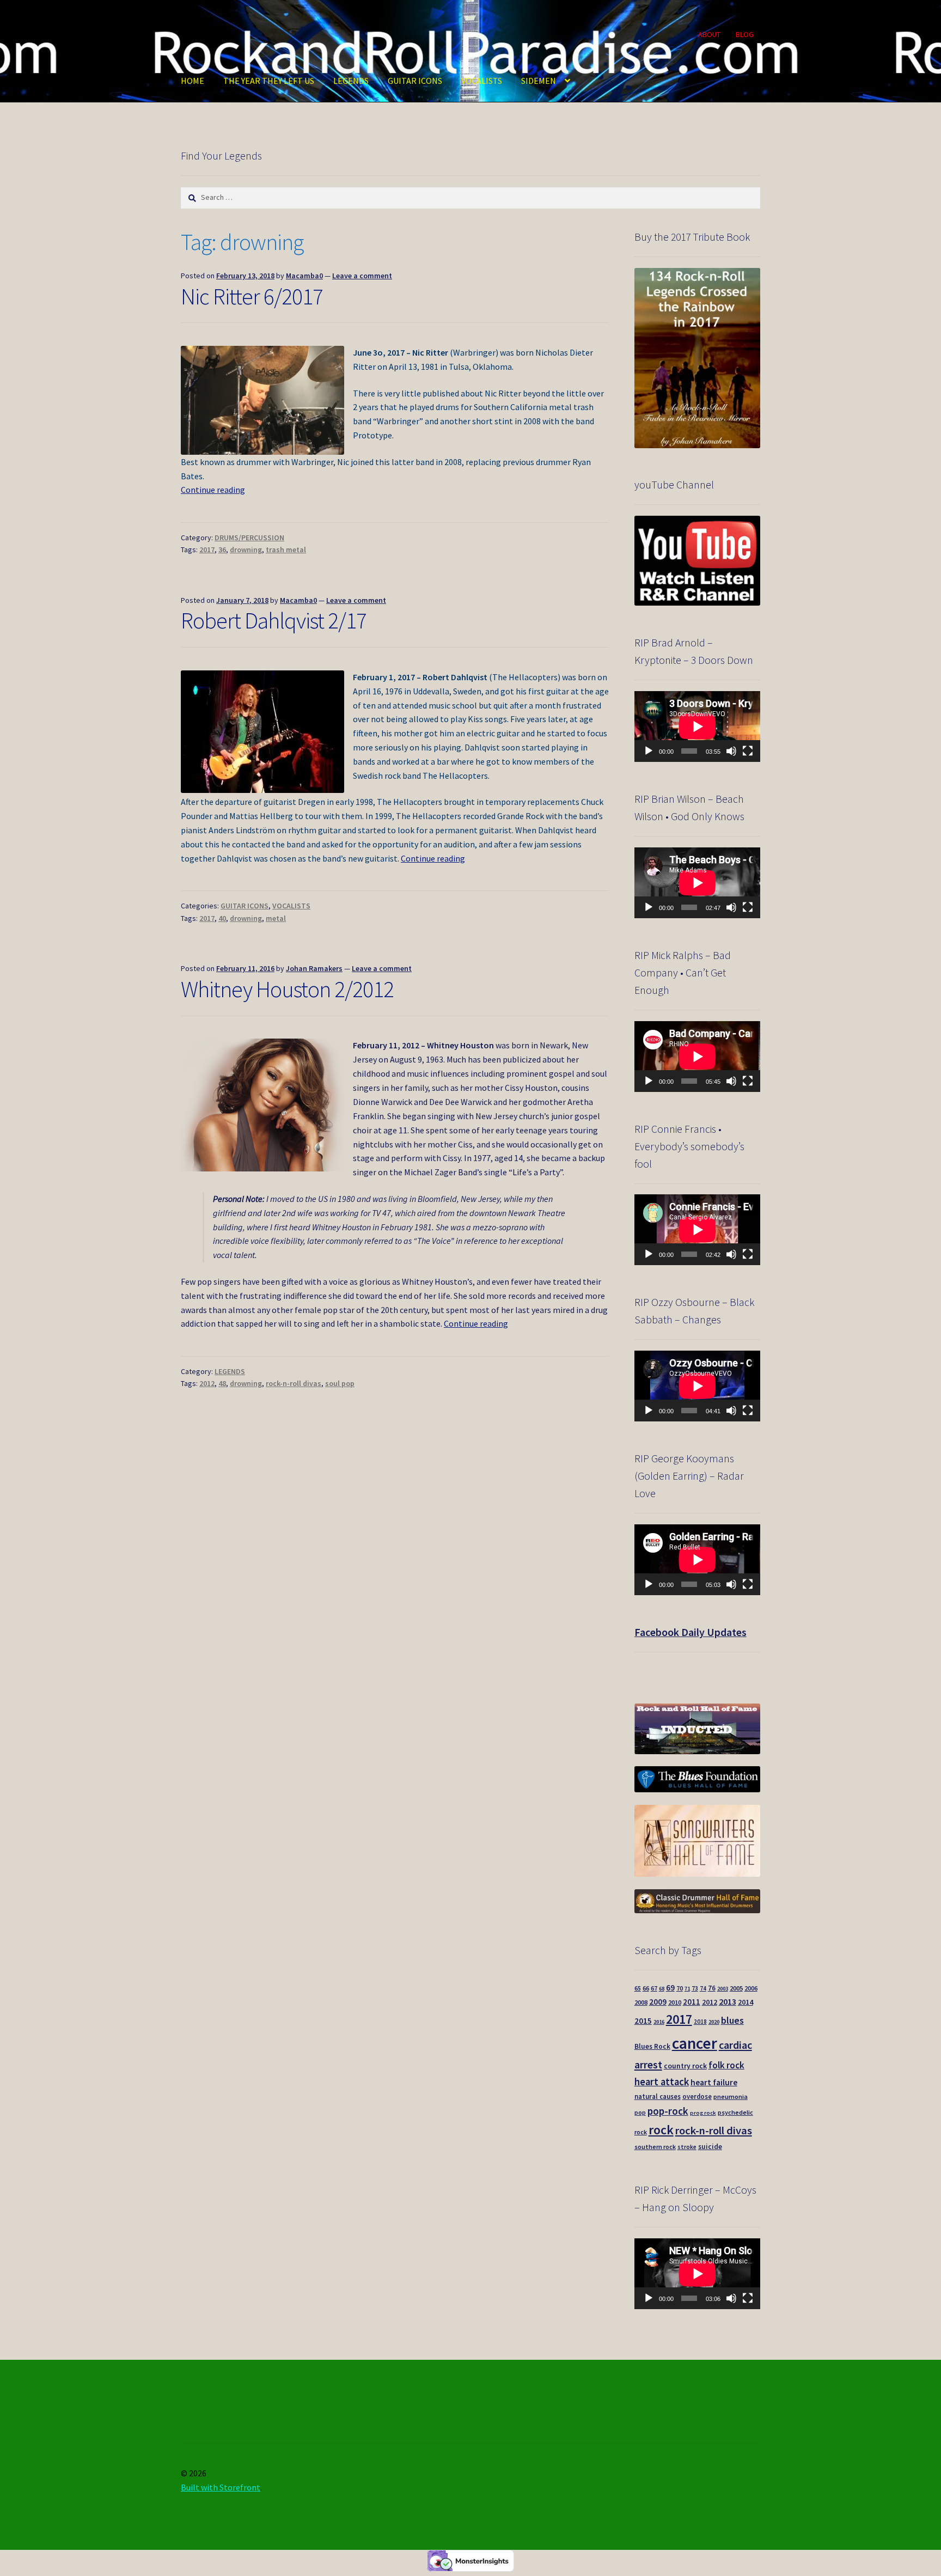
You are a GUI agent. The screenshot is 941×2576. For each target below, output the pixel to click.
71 (687, 1989)
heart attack (662, 2082)
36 (222, 550)
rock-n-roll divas (294, 1383)
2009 (658, 2002)
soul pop (340, 1383)
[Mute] (731, 751)
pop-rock (668, 2111)
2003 (723, 1989)
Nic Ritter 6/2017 (252, 296)
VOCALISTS (482, 81)
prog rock (703, 2113)
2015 (643, 2021)
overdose (697, 2096)
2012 (207, 1383)
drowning (246, 550)
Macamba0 (304, 276)
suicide (710, 2147)
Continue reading (213, 490)
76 (712, 1988)
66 (646, 1988)
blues (732, 2020)
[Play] (649, 751)
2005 (736, 1988)
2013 (728, 2001)
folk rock (726, 2065)
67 (654, 1988)
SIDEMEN (539, 81)
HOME (193, 81)
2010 (675, 2002)
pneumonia (731, 2096)
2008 (641, 2002)
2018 (700, 2022)
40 (222, 918)
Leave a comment (362, 276)
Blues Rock (652, 2046)
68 (662, 1989)
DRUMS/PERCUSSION (249, 538)
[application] (697, 727)
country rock (685, 2066)
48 (222, 1383)
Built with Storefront (221, 2487)
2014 (746, 2002)
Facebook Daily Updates (691, 1632)
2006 (751, 1988)
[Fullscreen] (748, 751)
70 (680, 1988)
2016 (659, 2022)
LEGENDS (351, 81)
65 (638, 1988)
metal (276, 918)
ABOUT (709, 34)
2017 (207, 550)
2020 (714, 2022)
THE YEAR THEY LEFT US (269, 81)
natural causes (658, 2096)
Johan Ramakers (314, 968)
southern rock (655, 2147)
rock (661, 2130)
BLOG (745, 34)
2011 (692, 2002)
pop (640, 2113)
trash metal (286, 550)
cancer (695, 2043)
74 (703, 1988)
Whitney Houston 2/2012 (287, 989)
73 (695, 1988)
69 (670, 1988)
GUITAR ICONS (415, 81)
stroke (687, 2147)
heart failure (714, 2082)
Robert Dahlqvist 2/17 (274, 620)
